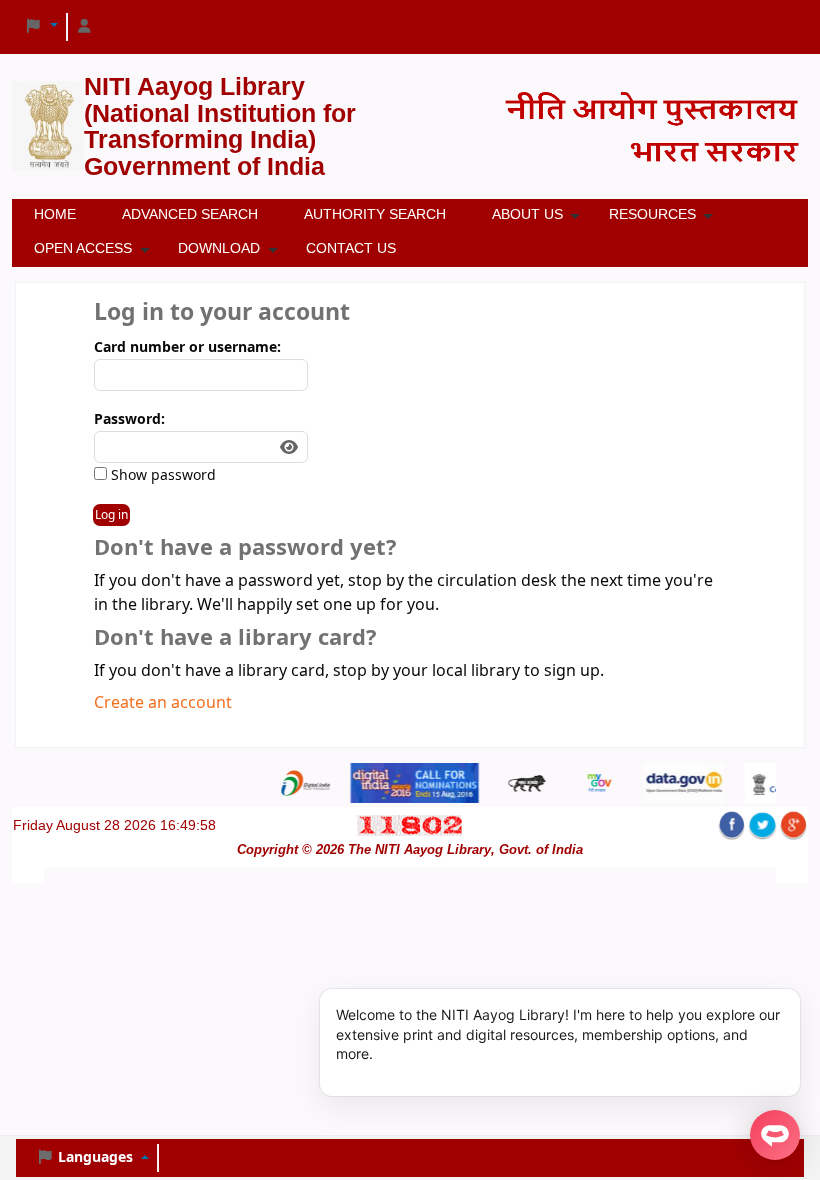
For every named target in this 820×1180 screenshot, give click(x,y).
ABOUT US (527, 214)
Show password (161, 475)
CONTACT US (351, 248)
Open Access (83, 248)
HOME (55, 214)
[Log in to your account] (85, 27)
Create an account (163, 703)
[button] (41, 27)
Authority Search (375, 214)
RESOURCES (652, 214)
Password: (129, 419)
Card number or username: (187, 347)
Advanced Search (190, 214)
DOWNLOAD (219, 248)
